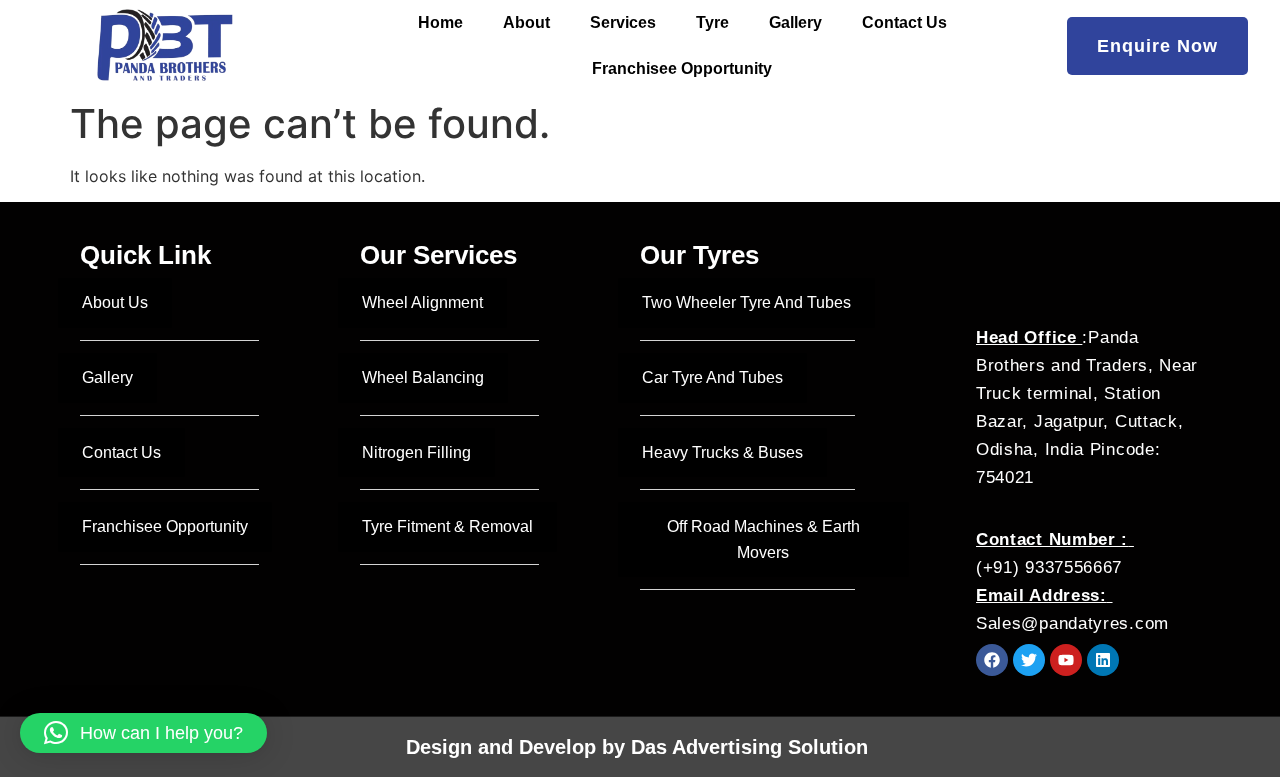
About (526, 22)
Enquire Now (1157, 46)
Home (440, 22)
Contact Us (904, 22)
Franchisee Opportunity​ (682, 68)
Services (623, 22)
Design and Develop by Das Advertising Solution (640, 747)
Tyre (712, 22)
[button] (143, 733)
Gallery (795, 22)
